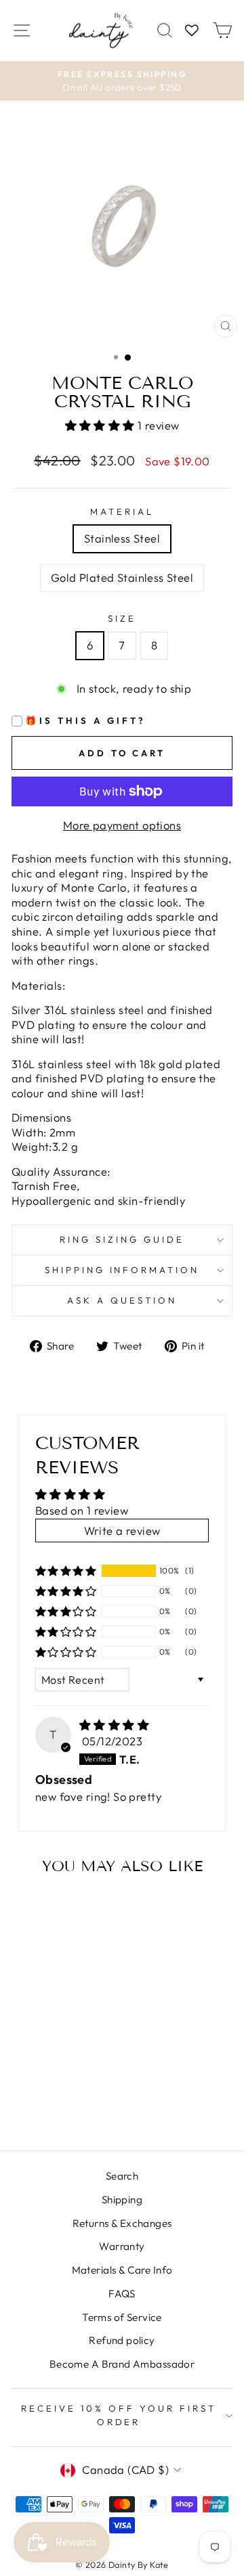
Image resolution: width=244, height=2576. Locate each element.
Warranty (122, 2246)
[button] (102, 425)
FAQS (122, 2294)
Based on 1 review (82, 1510)
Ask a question (122, 1300)
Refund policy (122, 2340)
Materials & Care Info (122, 2270)
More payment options (122, 825)
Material (122, 511)
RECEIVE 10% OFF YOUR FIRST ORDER (118, 2415)
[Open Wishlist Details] (192, 31)
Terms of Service (122, 2317)
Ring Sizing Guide (122, 1239)
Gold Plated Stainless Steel (122, 577)
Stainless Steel (122, 538)
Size (122, 618)
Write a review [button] (122, 1531)
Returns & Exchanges (122, 2223)
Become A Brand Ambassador (122, 2364)
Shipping (122, 2200)
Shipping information (122, 1270)
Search (122, 2176)
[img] (114, 1725)
